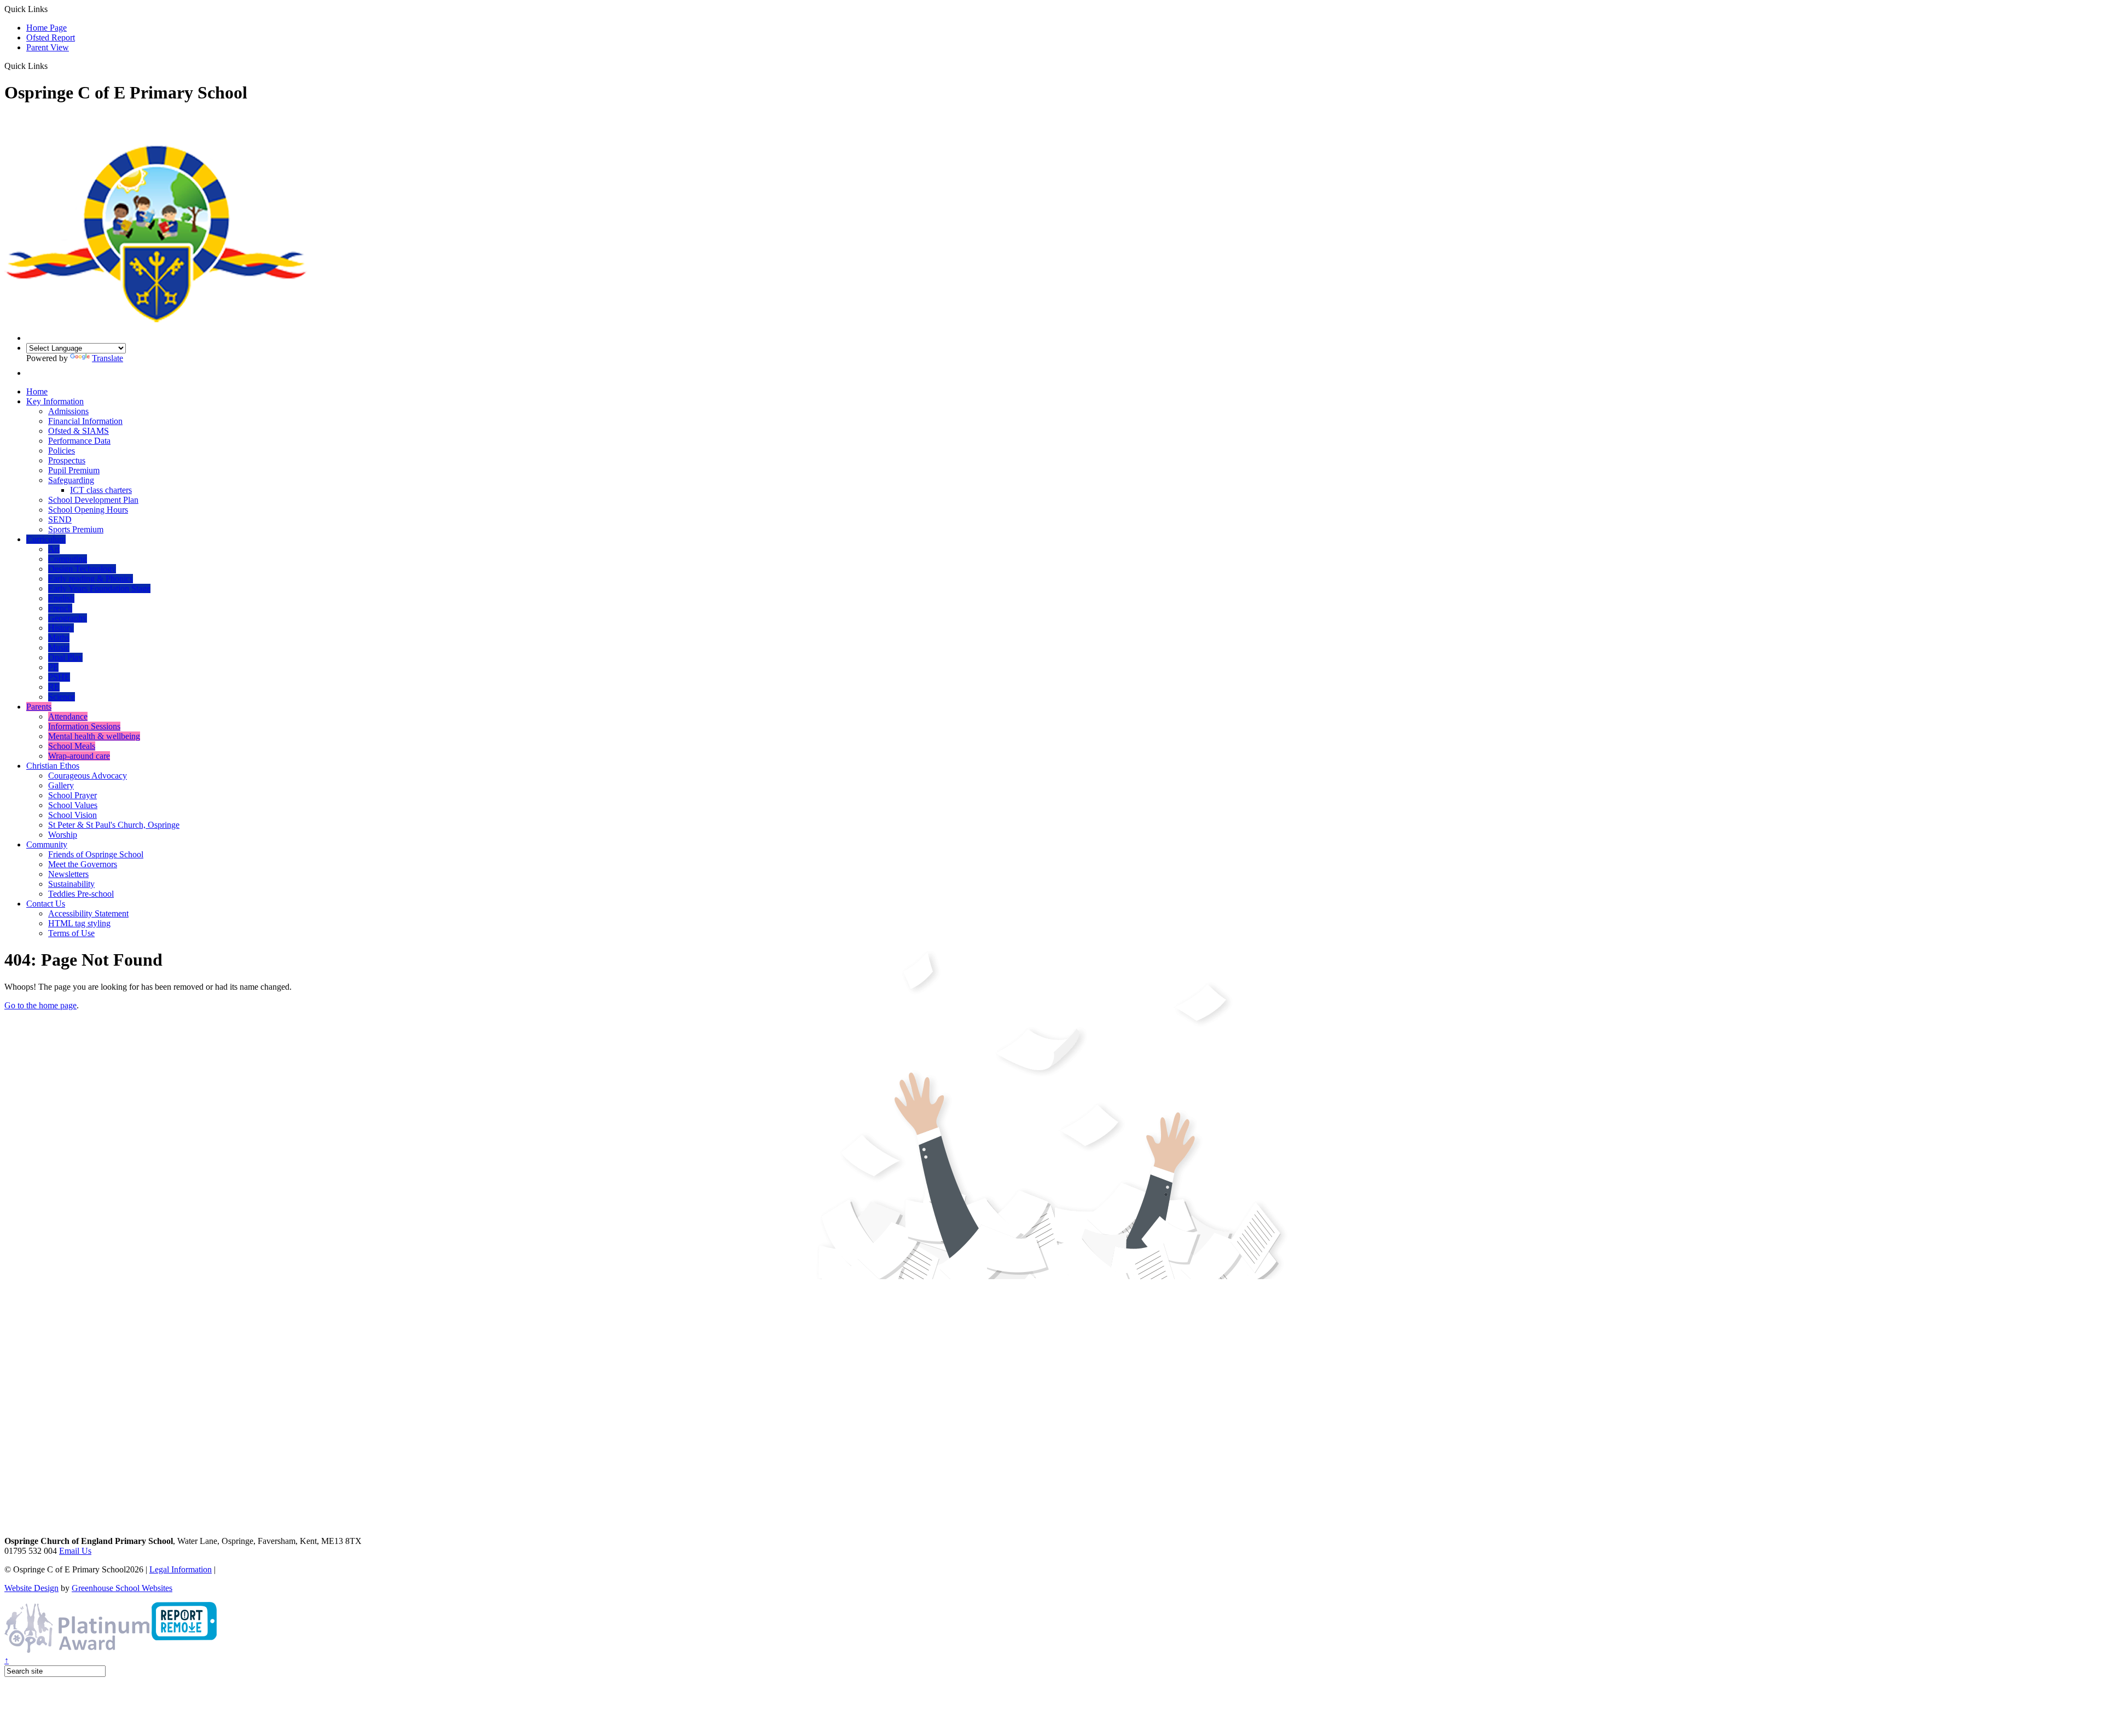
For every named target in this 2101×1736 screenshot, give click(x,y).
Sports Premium (76, 529)
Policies (62, 451)
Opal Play (65, 657)
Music (59, 648)
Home (37, 391)
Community (47, 844)
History (61, 628)
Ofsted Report (51, 37)
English (61, 598)
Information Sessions (84, 726)
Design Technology (82, 569)
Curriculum (46, 539)
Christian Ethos (53, 766)
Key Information (55, 401)
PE (53, 667)
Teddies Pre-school (81, 894)
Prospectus (67, 460)
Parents (39, 707)
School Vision (72, 815)
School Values (73, 805)
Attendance (68, 716)
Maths (59, 638)
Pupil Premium (74, 470)
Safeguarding (71, 480)
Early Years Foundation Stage (99, 588)
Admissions (68, 411)
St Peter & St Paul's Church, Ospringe (114, 825)
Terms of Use (71, 933)
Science (62, 697)
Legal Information (181, 1569)
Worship (63, 835)
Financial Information (85, 421)
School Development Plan (93, 500)
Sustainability (71, 884)
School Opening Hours (88, 510)
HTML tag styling (79, 923)
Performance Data (79, 441)
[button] (52, 66)
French (60, 608)
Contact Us (46, 904)
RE (54, 687)
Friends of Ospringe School (96, 854)
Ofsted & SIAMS (79, 431)
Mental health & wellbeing (94, 736)
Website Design (31, 1588)
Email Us (75, 1551)
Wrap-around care (79, 756)
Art (54, 549)
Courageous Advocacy (88, 776)
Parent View (48, 47)
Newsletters (68, 874)
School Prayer (72, 795)
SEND (60, 519)
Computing (68, 559)
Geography (68, 618)
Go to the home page (40, 1005)
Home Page (47, 28)
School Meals (72, 746)
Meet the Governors (83, 864)
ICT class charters (101, 490)
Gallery (61, 785)
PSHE (59, 677)
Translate (108, 358)
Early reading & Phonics (91, 579)
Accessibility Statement (88, 913)
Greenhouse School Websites (122, 1588)
